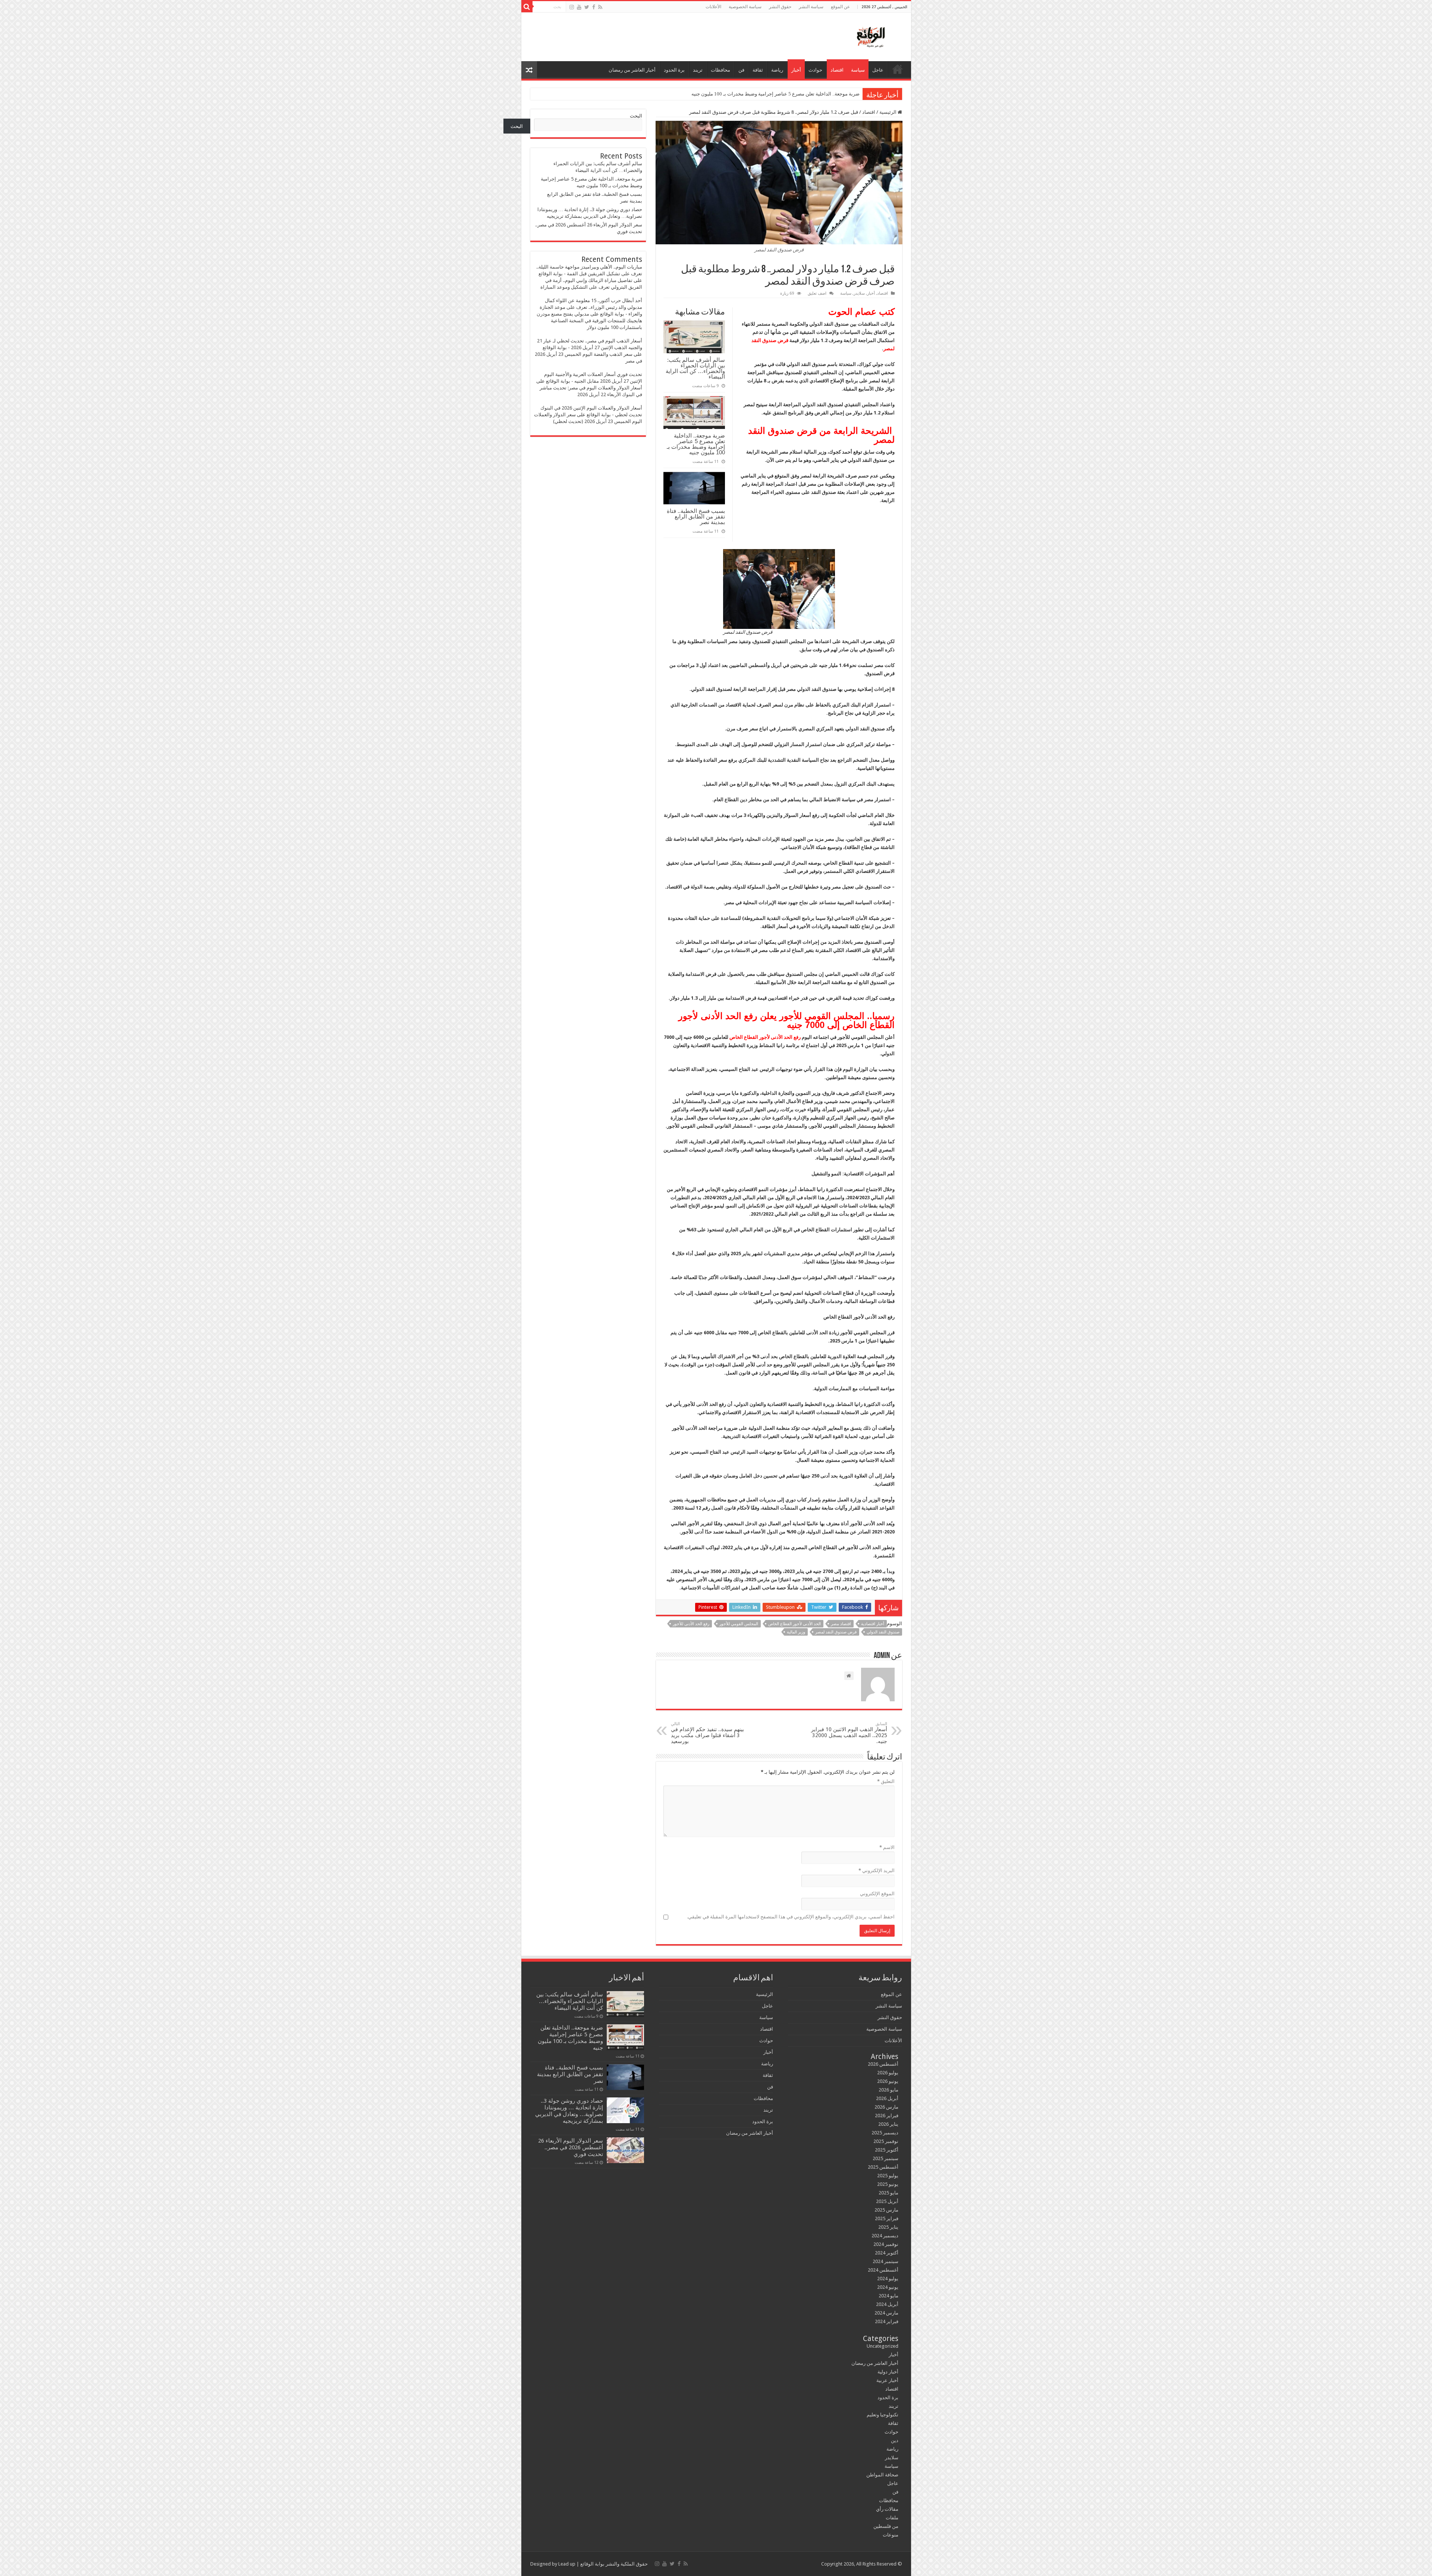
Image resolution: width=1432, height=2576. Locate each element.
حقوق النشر (780, 7)
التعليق (886, 1781)
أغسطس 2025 (883, 2167)
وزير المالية (796, 1632)
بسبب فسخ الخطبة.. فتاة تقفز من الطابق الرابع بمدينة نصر (696, 516)
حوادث (815, 70)
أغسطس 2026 (883, 2064)
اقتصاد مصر (841, 1624)
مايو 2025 (888, 2193)
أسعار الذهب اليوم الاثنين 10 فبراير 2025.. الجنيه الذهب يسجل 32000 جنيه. (849, 1733)
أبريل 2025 (887, 2201)
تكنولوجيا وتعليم (883, 2415)
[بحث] (527, 7)
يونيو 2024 (888, 2287)
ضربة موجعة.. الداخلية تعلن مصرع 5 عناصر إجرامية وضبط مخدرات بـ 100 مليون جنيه (696, 444)
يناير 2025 (888, 2227)
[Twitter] (587, 7)
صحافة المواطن (882, 2475)
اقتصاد (837, 70)
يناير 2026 (888, 2124)
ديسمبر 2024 (885, 2236)
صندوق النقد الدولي (883, 1632)
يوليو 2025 (888, 2176)
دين (895, 2440)
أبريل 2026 (887, 2098)
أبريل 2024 (887, 2304)
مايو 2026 (888, 2090)
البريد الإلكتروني (877, 1870)
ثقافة (758, 70)
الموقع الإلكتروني (877, 1894)
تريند (698, 70)
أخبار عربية (887, 2380)
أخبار (796, 70)
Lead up (567, 2564)
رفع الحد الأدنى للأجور (691, 1624)
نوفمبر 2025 (886, 2141)
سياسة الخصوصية (745, 7)
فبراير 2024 (887, 2321)
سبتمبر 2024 (885, 2261)
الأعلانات (713, 7)
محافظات (720, 70)
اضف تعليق (817, 293)
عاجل (878, 70)
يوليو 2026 (888, 2073)
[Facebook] (594, 7)
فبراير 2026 (887, 2116)
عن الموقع (840, 7)
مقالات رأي (887, 2509)
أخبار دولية (888, 2372)
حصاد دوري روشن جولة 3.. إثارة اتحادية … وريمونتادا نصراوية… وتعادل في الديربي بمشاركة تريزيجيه (759, 94)
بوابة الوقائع (592, 2564)
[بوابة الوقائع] (870, 35)
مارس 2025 (886, 2210)
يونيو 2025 (888, 2184)
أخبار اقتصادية (873, 1624)
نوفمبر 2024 (886, 2244)
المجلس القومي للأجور (739, 1624)
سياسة (858, 70)
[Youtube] (579, 7)
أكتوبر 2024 (887, 2253)
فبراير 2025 (887, 2218)
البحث (636, 116)
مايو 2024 (888, 2296)
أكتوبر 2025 (887, 2150)
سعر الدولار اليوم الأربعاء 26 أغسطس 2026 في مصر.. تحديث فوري (571, 2147)
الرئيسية (898, 69)
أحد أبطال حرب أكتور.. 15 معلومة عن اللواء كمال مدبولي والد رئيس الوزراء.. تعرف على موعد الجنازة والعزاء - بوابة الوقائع (591, 307)
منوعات (891, 2535)
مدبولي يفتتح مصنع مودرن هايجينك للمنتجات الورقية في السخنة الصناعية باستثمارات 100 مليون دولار (589, 321)
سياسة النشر (811, 7)
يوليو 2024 (888, 2279)
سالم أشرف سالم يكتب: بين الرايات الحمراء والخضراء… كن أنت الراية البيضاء (695, 368)
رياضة (777, 70)
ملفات (892, 2518)
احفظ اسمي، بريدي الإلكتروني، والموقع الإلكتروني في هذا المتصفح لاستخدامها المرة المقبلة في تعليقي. (791, 1917)
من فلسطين (886, 2526)
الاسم (887, 1847)
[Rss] (600, 7)
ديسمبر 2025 (885, 2133)
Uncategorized (883, 2346)
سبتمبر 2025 (885, 2158)
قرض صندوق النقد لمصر (836, 1632)
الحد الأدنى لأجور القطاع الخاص (794, 1624)
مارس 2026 (886, 2107)
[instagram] (572, 7)
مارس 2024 (886, 2313)
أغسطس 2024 (883, 2270)
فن (741, 70)
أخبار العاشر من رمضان (632, 70)
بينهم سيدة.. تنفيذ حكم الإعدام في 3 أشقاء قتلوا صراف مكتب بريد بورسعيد (707, 1733)
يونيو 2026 (888, 2081)
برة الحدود (674, 70)
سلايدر (859, 293)
